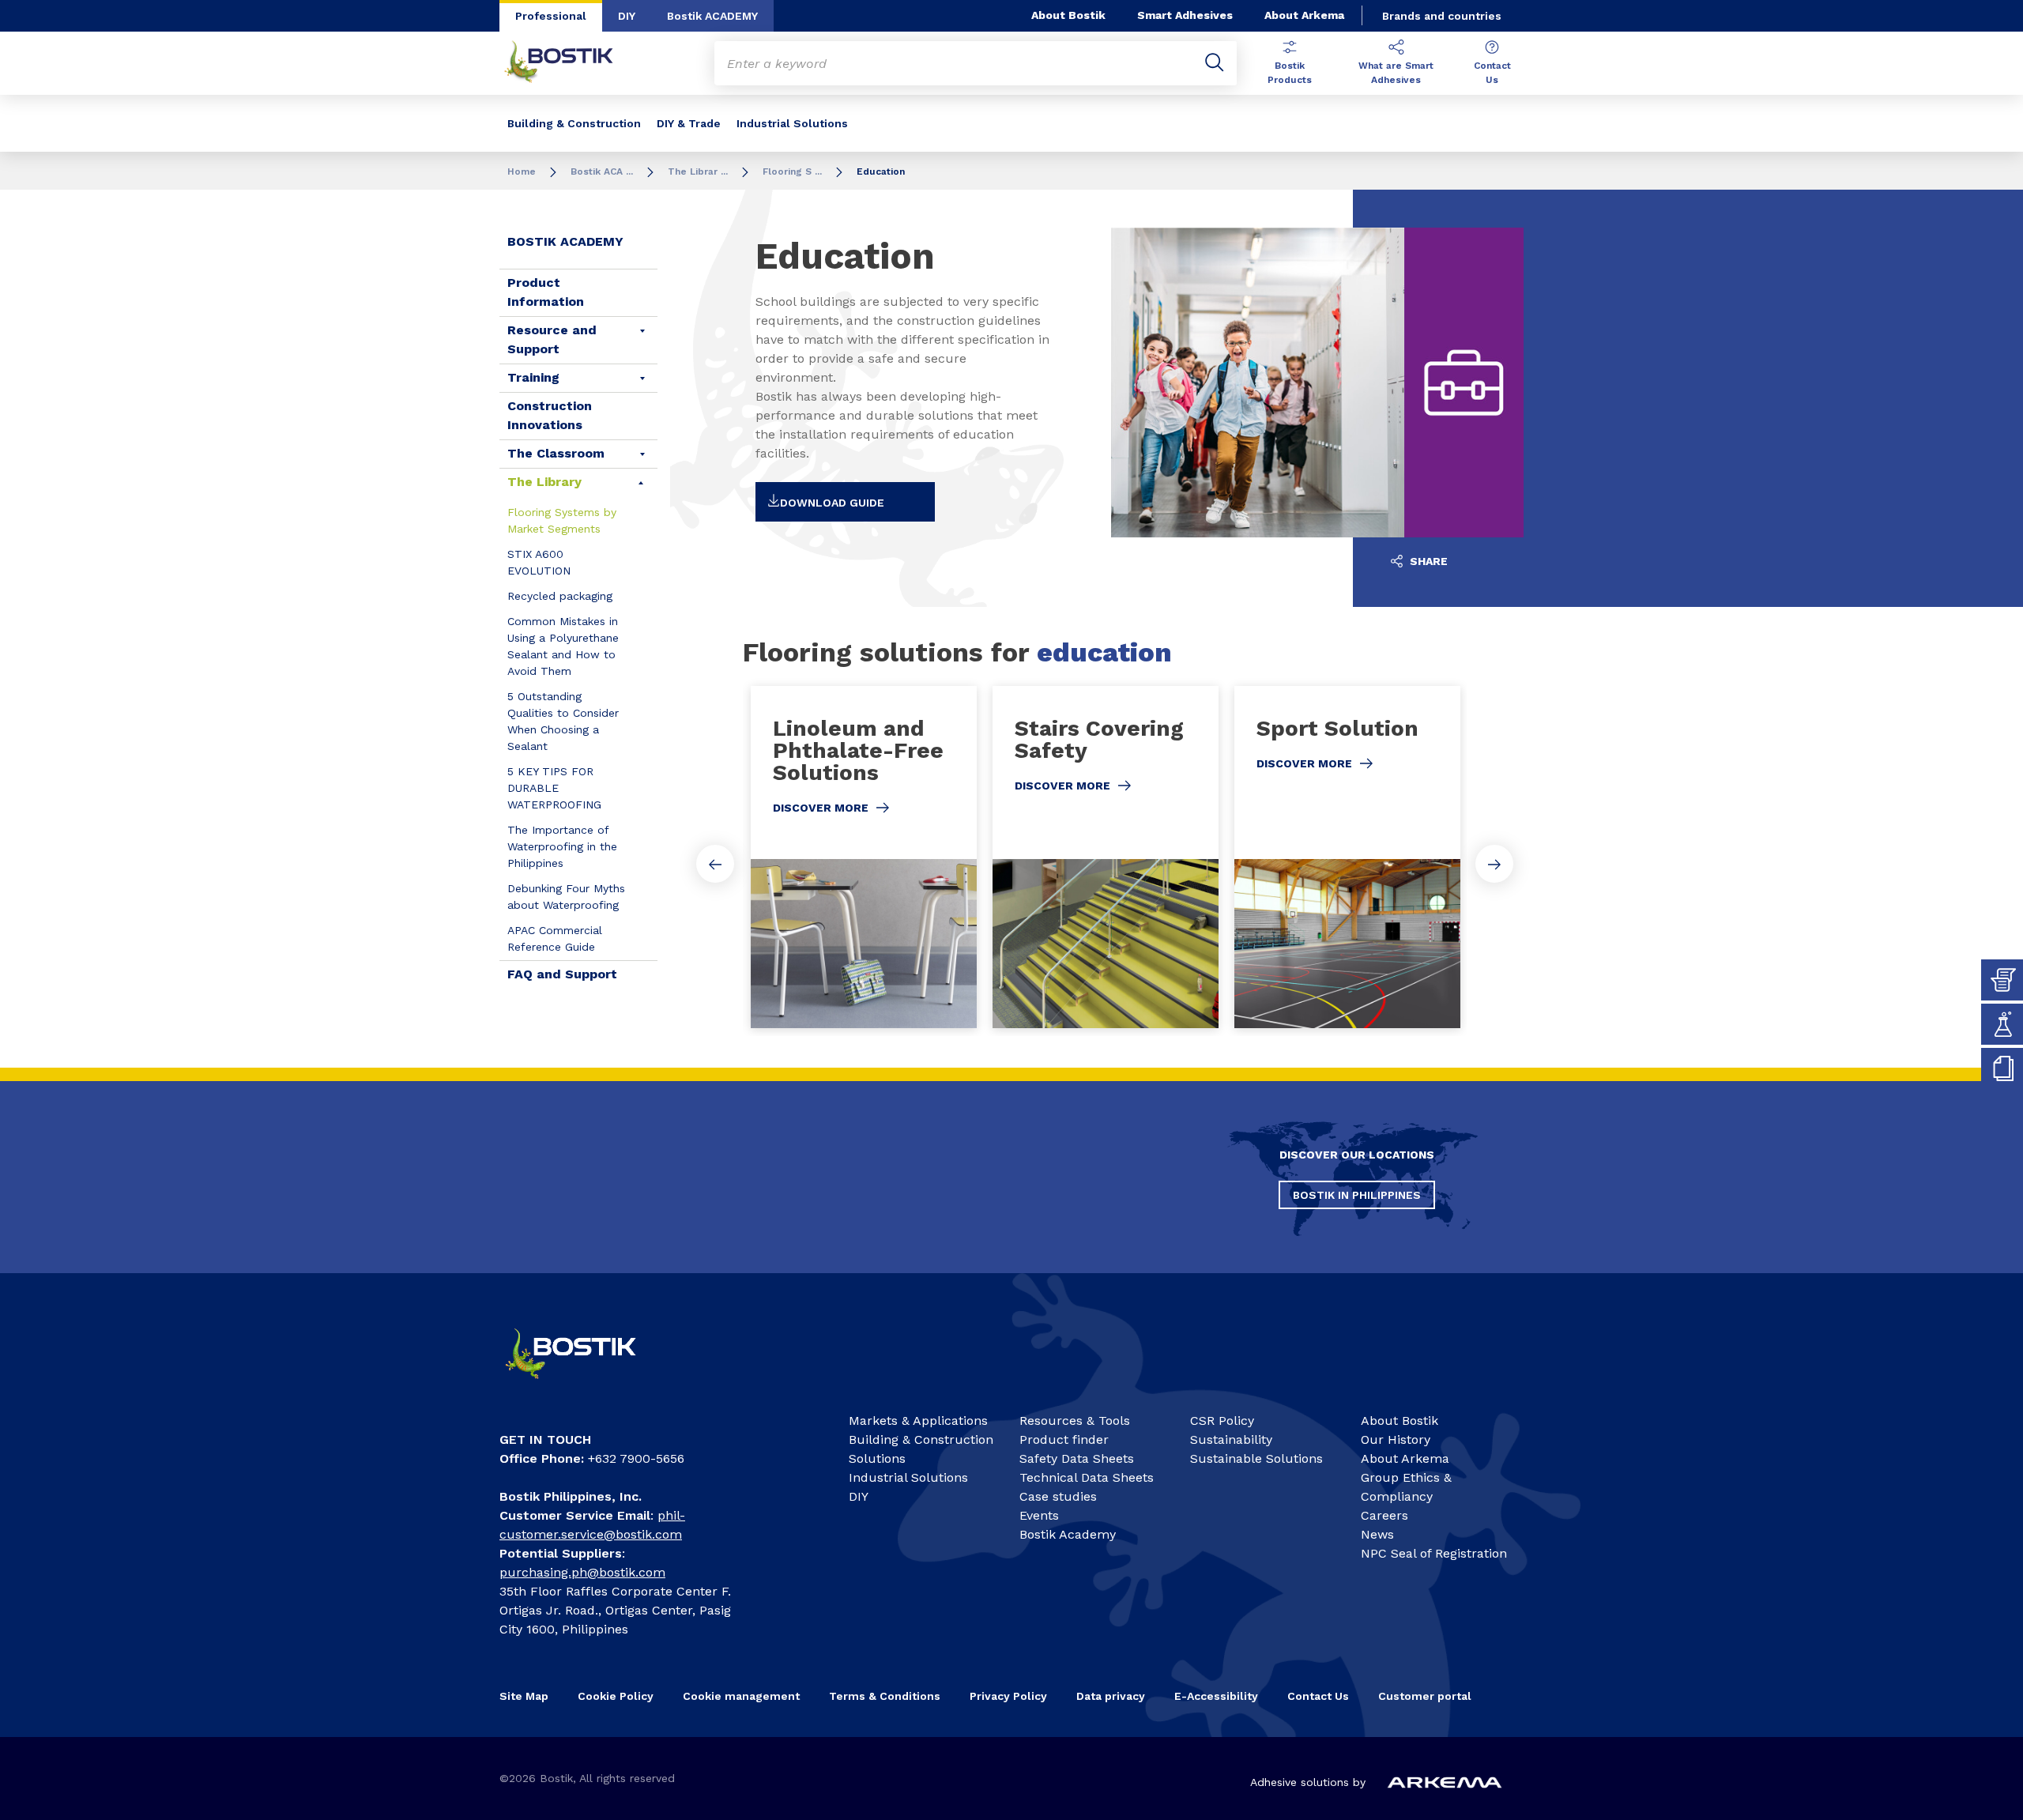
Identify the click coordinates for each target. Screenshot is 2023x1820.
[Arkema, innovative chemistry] (585, 1386)
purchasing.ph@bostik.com (582, 1572)
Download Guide (832, 503)
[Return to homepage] (571, 63)
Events (1039, 1515)
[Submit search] (1215, 63)
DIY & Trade (689, 123)
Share (1427, 561)
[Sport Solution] (1347, 857)
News (1377, 1534)
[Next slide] (1494, 864)
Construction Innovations (550, 415)
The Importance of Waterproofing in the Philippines (562, 846)
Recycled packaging (560, 596)
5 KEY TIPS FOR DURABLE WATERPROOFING (554, 788)
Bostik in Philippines (1357, 1195)
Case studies (1058, 1496)
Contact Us (1492, 73)
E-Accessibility (1216, 1696)
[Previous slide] (715, 864)
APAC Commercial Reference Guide (555, 938)
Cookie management (741, 1696)
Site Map (524, 1696)
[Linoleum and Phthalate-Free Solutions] (864, 857)
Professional (551, 16)
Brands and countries (1442, 16)
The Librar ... (698, 171)
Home (522, 171)
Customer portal (1426, 1696)
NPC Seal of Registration (1434, 1553)
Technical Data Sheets (1087, 1477)
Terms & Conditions (885, 1696)
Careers (1384, 1515)
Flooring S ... (792, 171)
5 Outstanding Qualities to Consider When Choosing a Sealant (563, 721)
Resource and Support (552, 339)
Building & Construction (574, 123)
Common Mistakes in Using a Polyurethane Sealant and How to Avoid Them (563, 646)
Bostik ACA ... (602, 171)
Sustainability (1231, 1439)
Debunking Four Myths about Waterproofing (566, 897)
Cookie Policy (616, 1696)
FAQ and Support (562, 974)
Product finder (1064, 1439)
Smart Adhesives (1185, 15)
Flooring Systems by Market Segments (562, 520)
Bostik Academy (1068, 1534)
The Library (544, 482)
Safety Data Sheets (1077, 1458)
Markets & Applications (918, 1421)
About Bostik (1068, 15)
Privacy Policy (1008, 1696)
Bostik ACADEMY (712, 16)
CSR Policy (1222, 1421)
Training (533, 377)
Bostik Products (1290, 73)
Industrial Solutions (792, 123)
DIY (627, 16)
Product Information (546, 292)
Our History (1396, 1439)
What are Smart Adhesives (1396, 73)
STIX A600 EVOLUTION (539, 562)
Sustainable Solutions (1256, 1458)
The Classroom (556, 453)
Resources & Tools (1075, 1421)
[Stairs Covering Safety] (1106, 857)
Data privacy (1111, 1696)
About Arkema (1304, 15)
